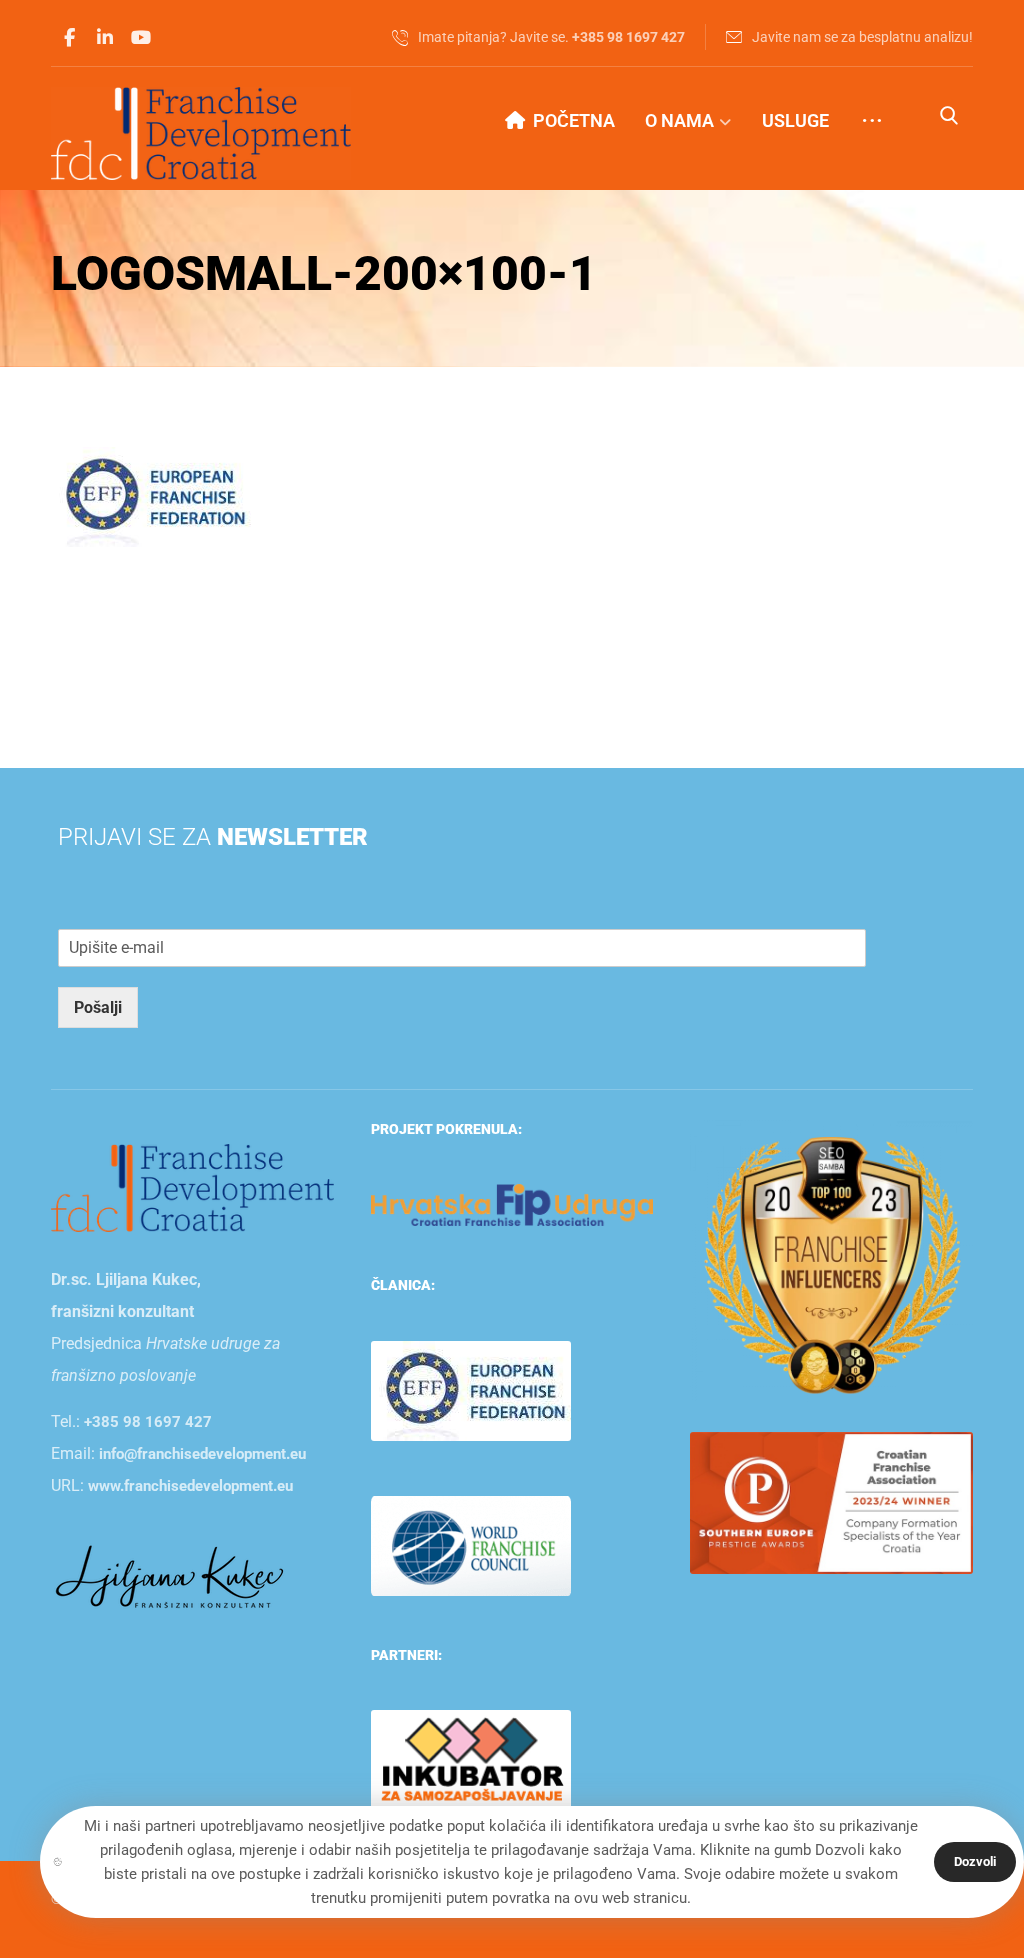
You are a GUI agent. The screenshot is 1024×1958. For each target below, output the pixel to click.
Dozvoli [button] (975, 1861)
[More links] (872, 121)
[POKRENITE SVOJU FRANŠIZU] (201, 133)
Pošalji (98, 1007)
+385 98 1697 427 (148, 1422)
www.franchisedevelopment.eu (190, 1486)
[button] (69, 38)
